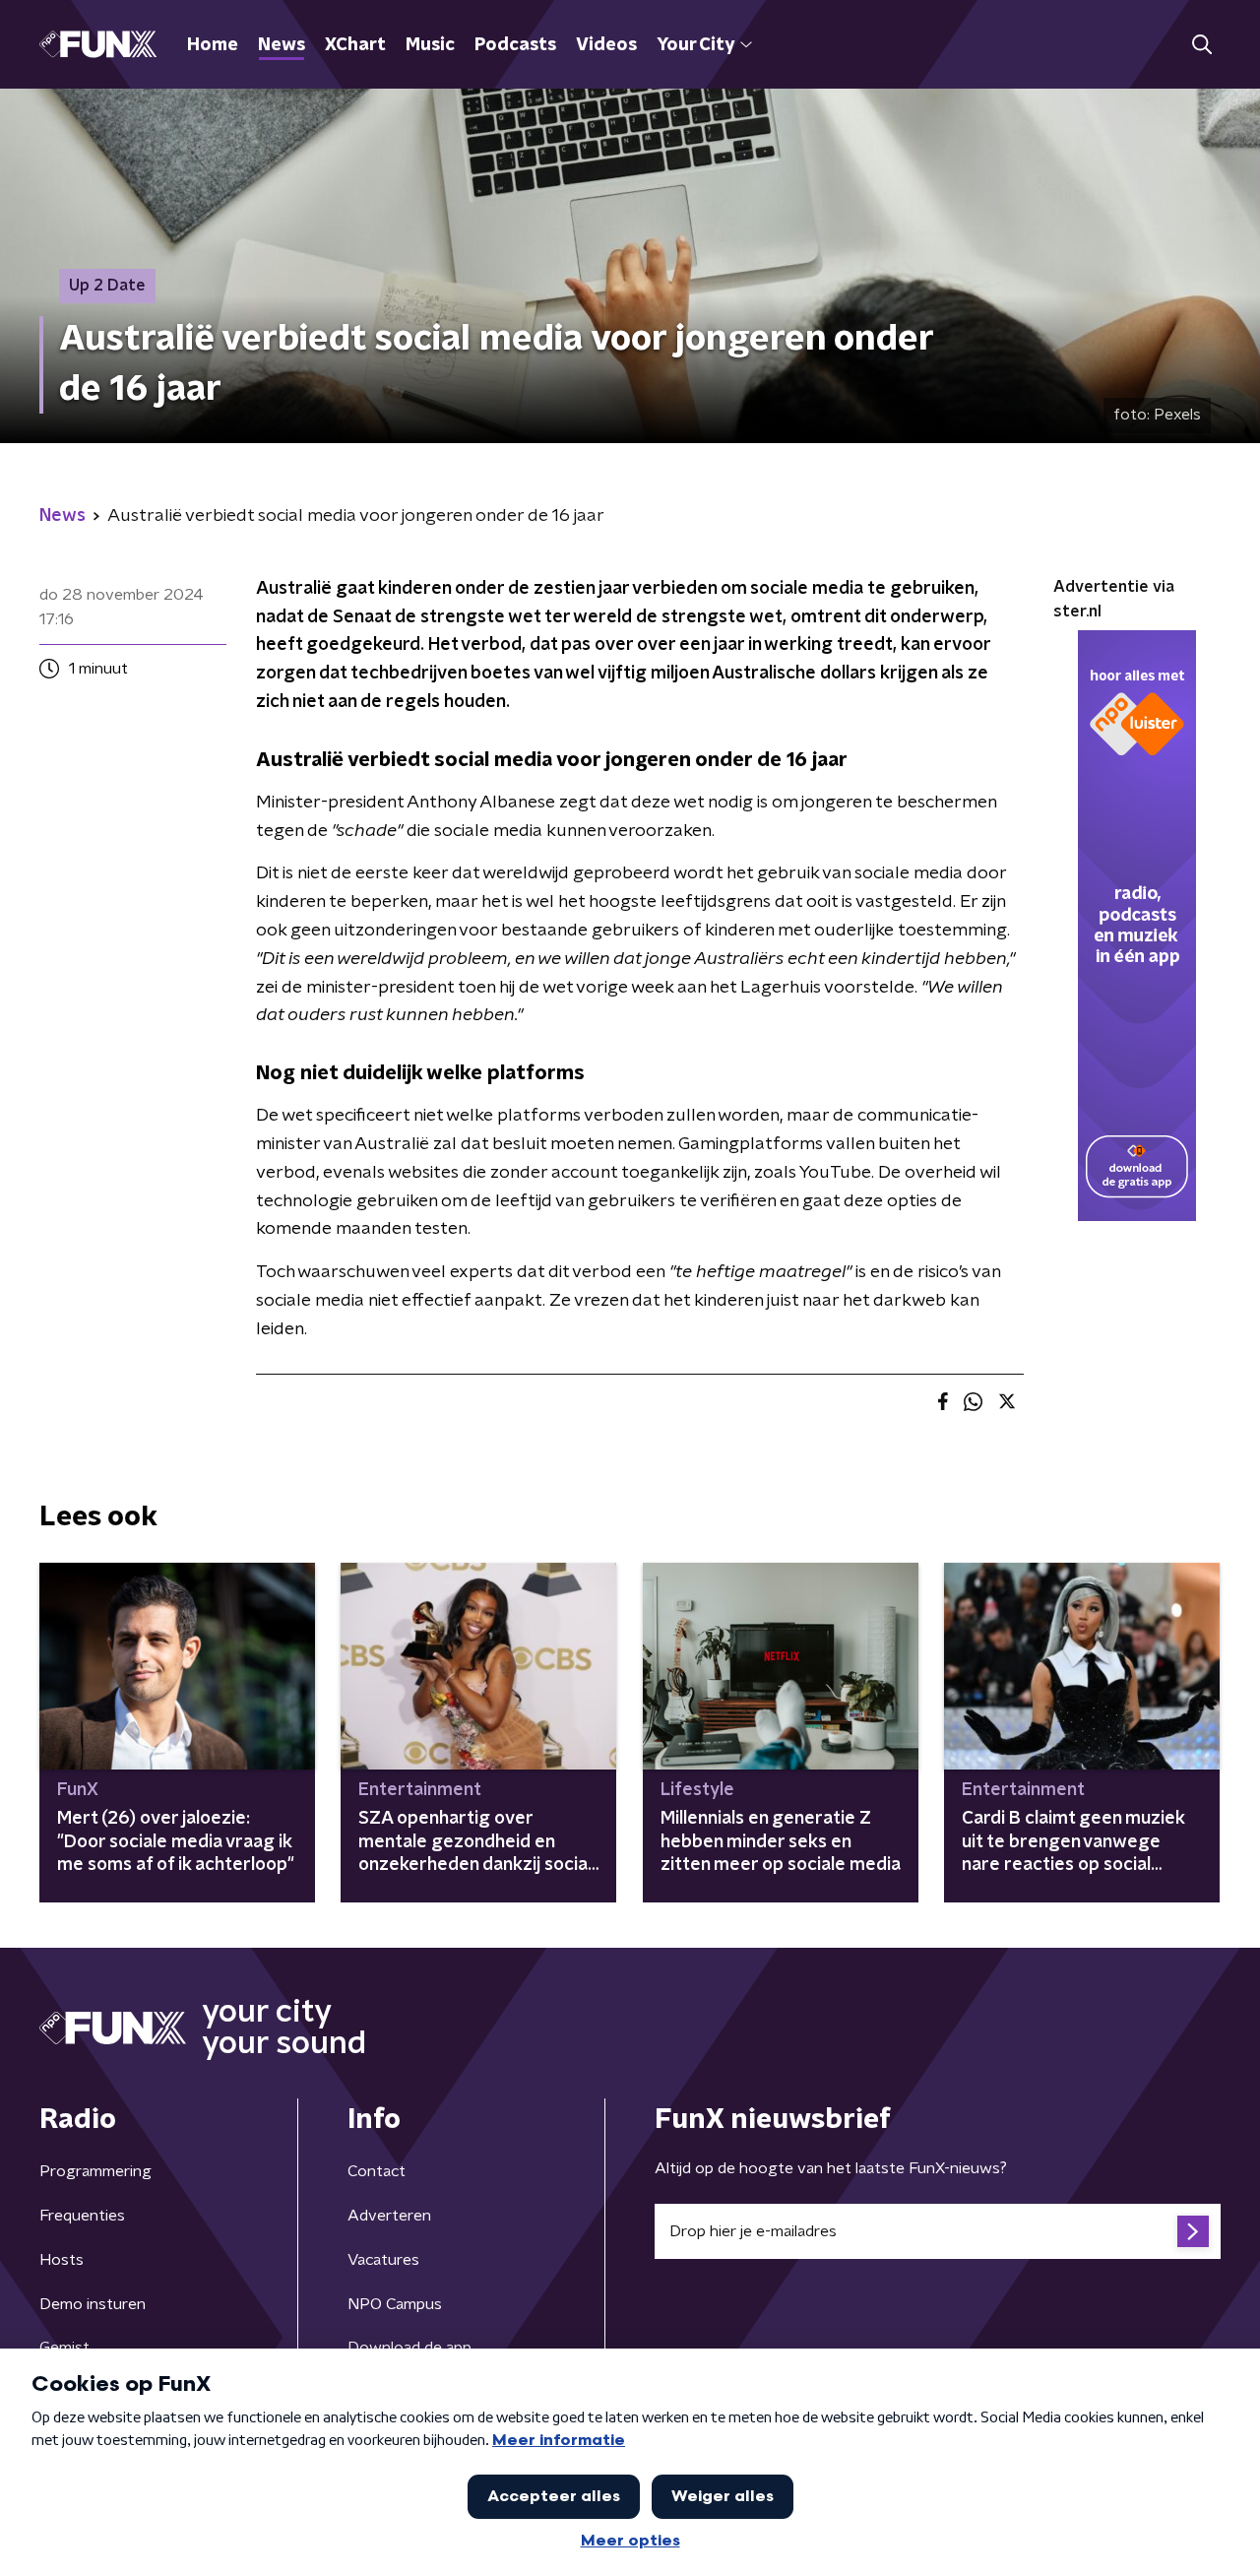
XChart (355, 45)
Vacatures (383, 2260)
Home (213, 45)
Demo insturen (93, 2304)
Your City (695, 45)
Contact (377, 2171)
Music (430, 45)
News (282, 45)
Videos (606, 45)
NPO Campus (395, 2304)
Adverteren (389, 2216)
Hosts (62, 2260)
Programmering (95, 2171)
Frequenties (82, 2216)
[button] (1201, 45)
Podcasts (515, 45)
